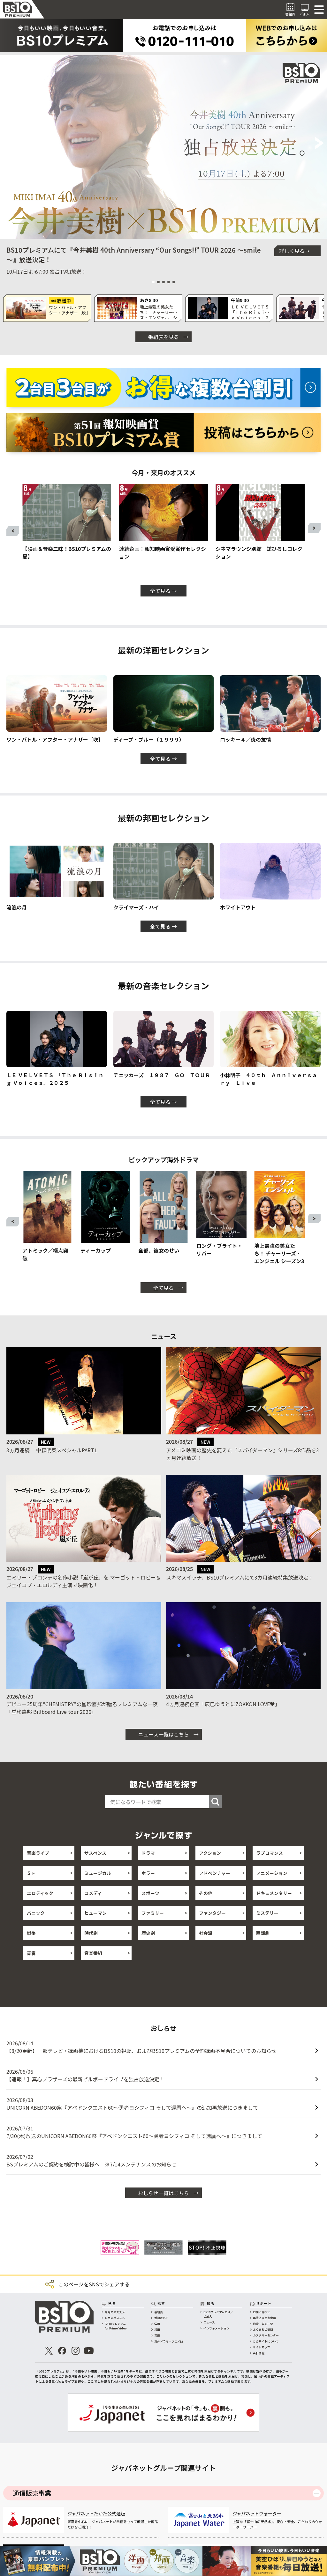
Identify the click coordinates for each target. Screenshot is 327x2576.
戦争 (31, 1933)
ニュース (209, 2328)
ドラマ (148, 1853)
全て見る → (163, 591)
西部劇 (263, 1933)
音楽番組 (93, 1953)
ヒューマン (95, 1913)
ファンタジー (212, 1913)
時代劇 (91, 1933)
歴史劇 (148, 1933)
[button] (8, 144)
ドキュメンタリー (274, 1893)
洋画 (157, 2329)
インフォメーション (216, 2334)
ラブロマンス (270, 1853)
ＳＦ (31, 1873)
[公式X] (49, 2356)
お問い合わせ (262, 2317)
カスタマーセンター (266, 2341)
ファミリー (153, 1913)
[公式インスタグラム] (76, 2356)
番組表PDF (161, 2323)
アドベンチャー (215, 1873)
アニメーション (272, 1873)
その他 (206, 1893)
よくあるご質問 (263, 2335)
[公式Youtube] (89, 2356)
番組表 (159, 2317)
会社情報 (259, 2359)
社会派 (206, 1933)
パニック (36, 1913)
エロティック (40, 1893)
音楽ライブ (38, 1853)
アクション (210, 1853)
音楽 (157, 2341)
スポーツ (150, 1893)
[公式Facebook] (62, 2356)
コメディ (93, 1893)
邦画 (157, 2335)
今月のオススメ (115, 2317)
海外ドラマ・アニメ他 (169, 2347)
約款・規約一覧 (263, 2329)
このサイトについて (266, 2347)
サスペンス (95, 1853)
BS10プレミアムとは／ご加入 (218, 2320)
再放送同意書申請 (264, 2323)
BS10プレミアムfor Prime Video (116, 2332)
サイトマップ (262, 2353)
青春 (31, 1953)
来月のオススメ (115, 2323)
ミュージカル (98, 1873)
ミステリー (267, 1913)
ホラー (148, 1873)
